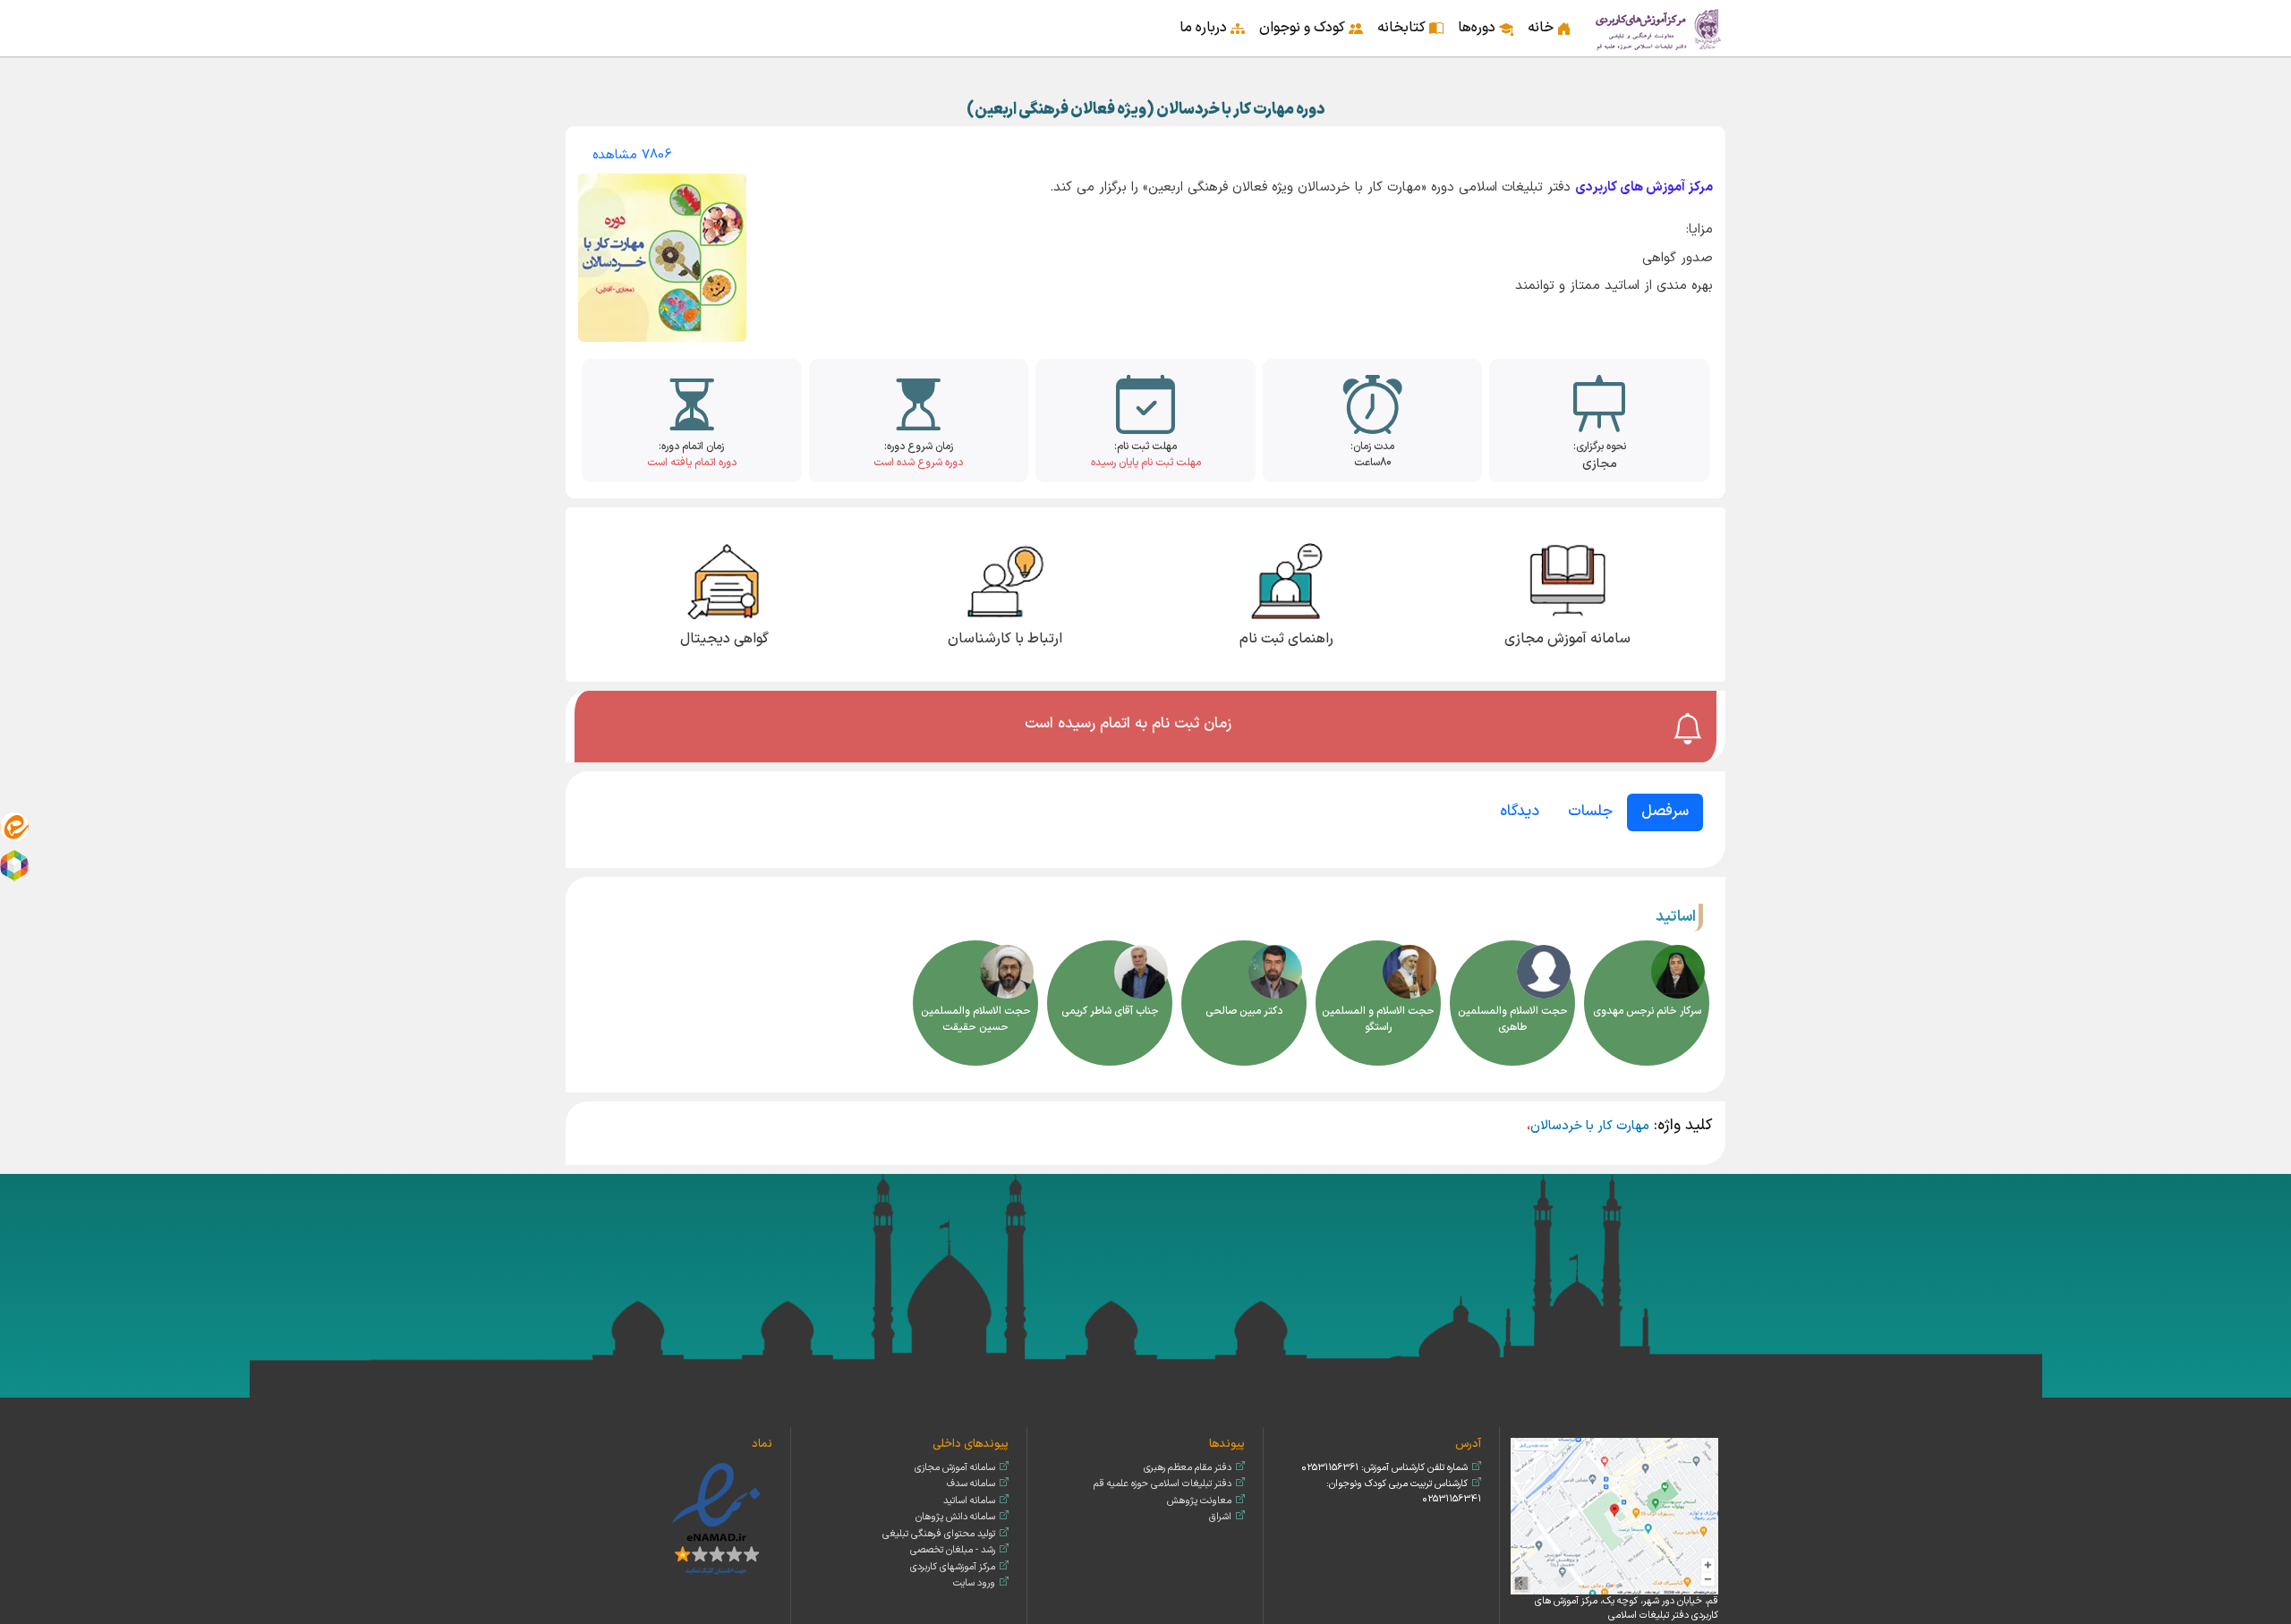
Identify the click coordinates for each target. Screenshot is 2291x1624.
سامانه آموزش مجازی (955, 1468)
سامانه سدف (971, 1484)
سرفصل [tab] (1665, 812)
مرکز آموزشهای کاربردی (953, 1567)
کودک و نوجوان (1302, 28)
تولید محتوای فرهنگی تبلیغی (939, 1534)
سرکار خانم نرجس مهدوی (1647, 1011)
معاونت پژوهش (1199, 1501)
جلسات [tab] (1590, 812)
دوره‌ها (1477, 28)
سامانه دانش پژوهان (955, 1517)
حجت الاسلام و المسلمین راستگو (1378, 1019)
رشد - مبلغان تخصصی (953, 1550)
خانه (1541, 28)
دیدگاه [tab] (1520, 812)
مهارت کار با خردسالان (1590, 1126)
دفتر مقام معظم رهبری (1188, 1468)
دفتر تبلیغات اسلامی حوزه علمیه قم (1163, 1484)
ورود (583, 16)
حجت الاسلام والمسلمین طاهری (1513, 1019)
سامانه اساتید (969, 1501)
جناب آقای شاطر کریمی (1110, 1011)
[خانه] (1659, 28)
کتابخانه (1401, 28)
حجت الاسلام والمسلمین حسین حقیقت (976, 1019)
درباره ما (1203, 28)
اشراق (1220, 1517)
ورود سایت (974, 1583)
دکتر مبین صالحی (1244, 1011)
